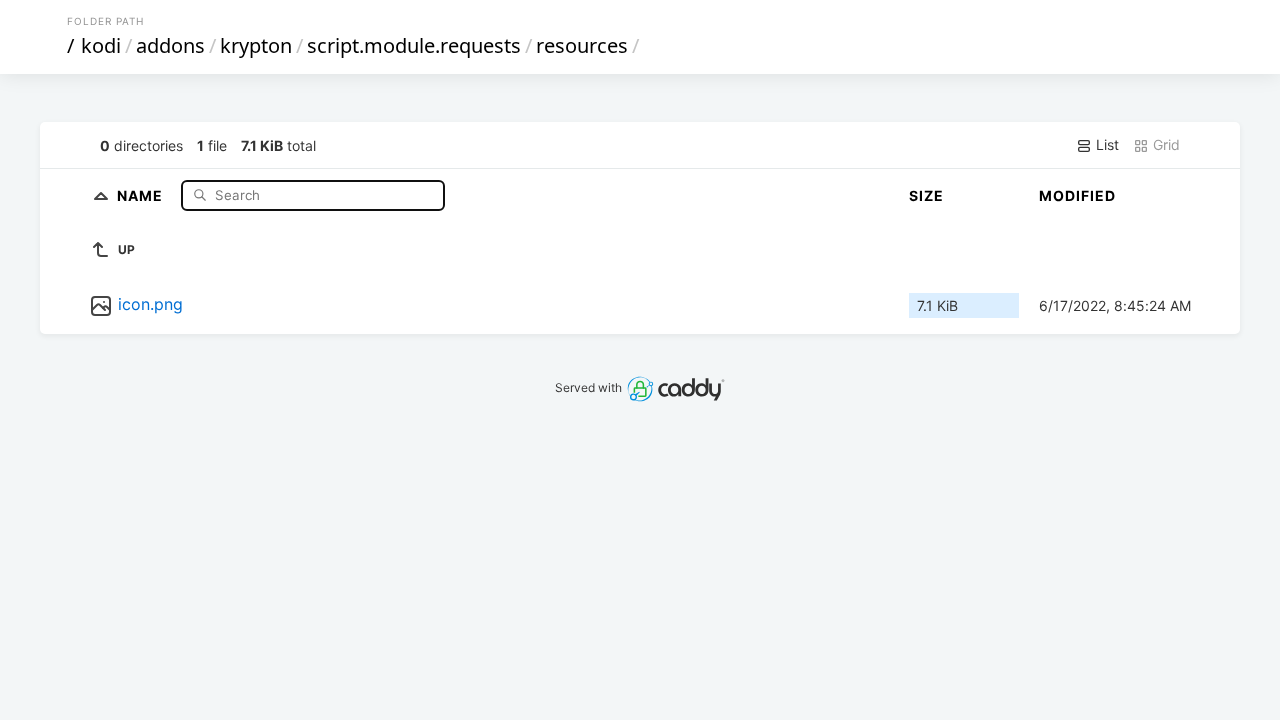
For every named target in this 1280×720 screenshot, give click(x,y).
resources (582, 45)
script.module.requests (414, 45)
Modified (1077, 195)
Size (926, 195)
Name (142, 194)
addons (170, 45)
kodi (101, 45)
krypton (256, 45)
